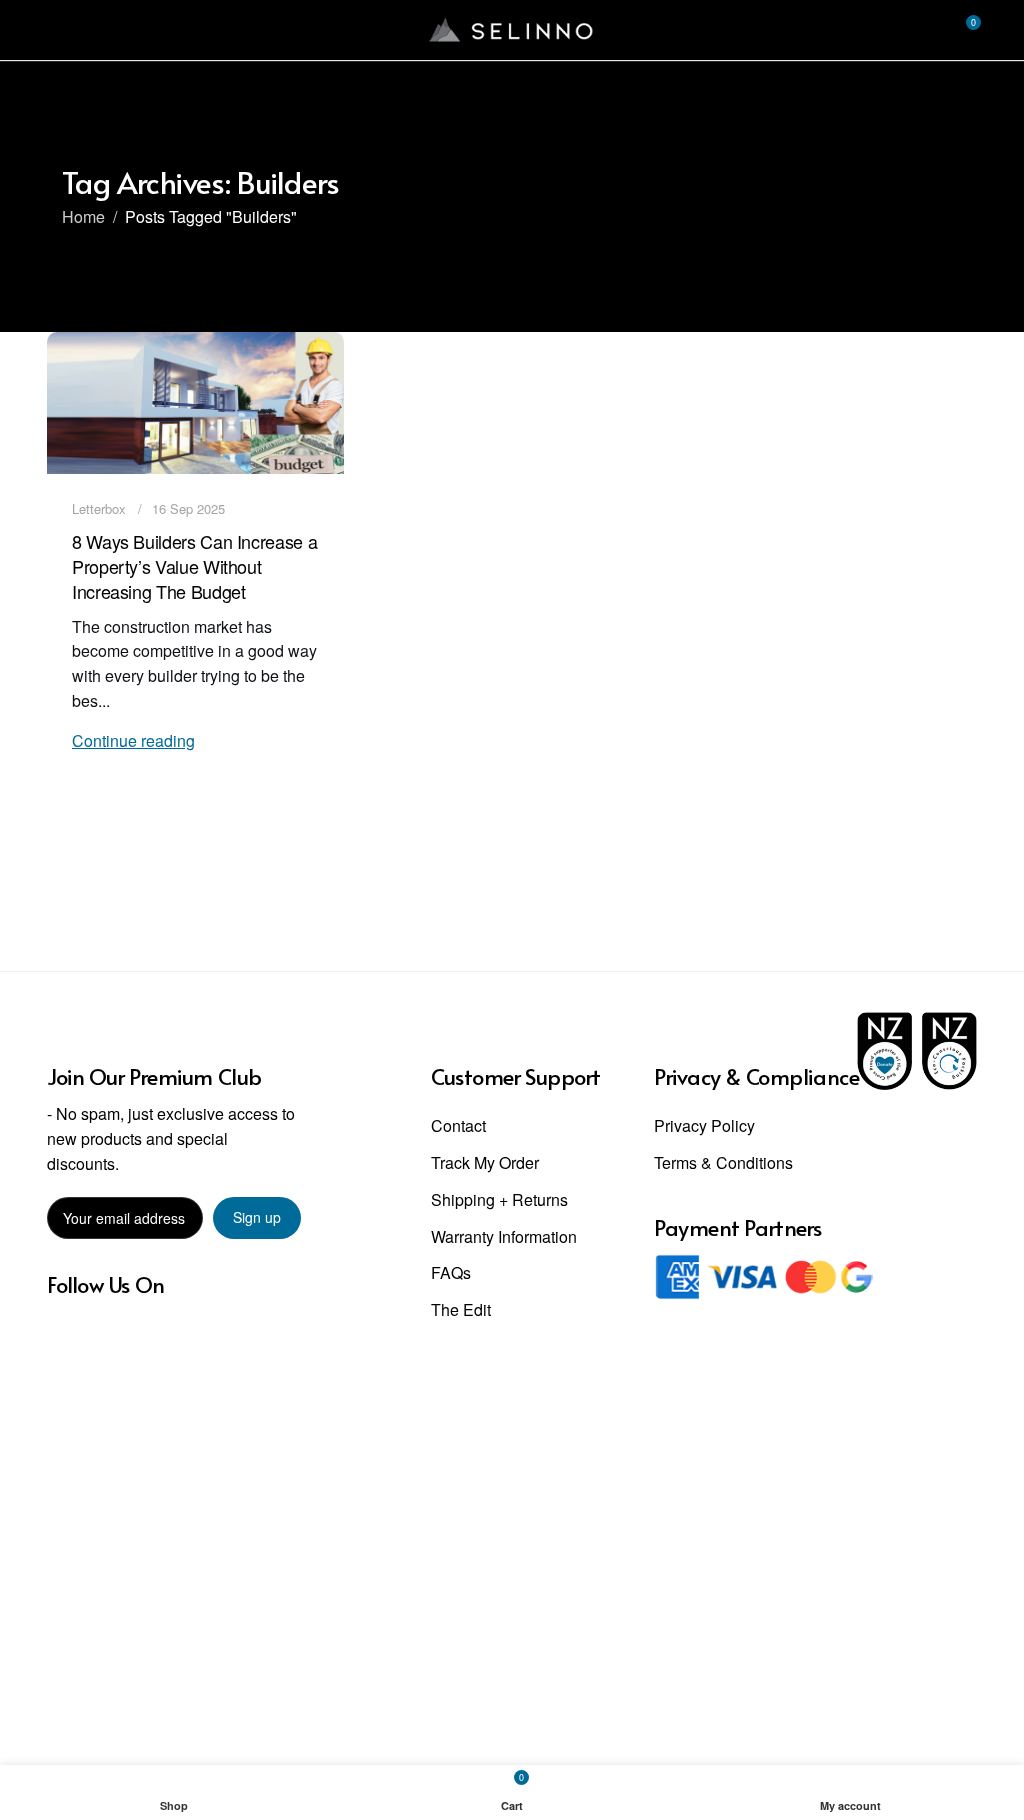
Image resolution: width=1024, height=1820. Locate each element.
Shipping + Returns (499, 1199)
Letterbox (99, 508)
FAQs (451, 1272)
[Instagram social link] (84, 1334)
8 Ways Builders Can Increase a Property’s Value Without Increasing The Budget (194, 566)
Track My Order (485, 1162)
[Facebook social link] (59, 1334)
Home (83, 216)
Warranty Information (504, 1236)
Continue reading (133, 740)
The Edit (461, 1309)
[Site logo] (512, 27)
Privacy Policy (704, 1125)
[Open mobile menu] (55, 30)
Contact (458, 1125)
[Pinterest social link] (110, 1334)
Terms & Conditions (723, 1162)
